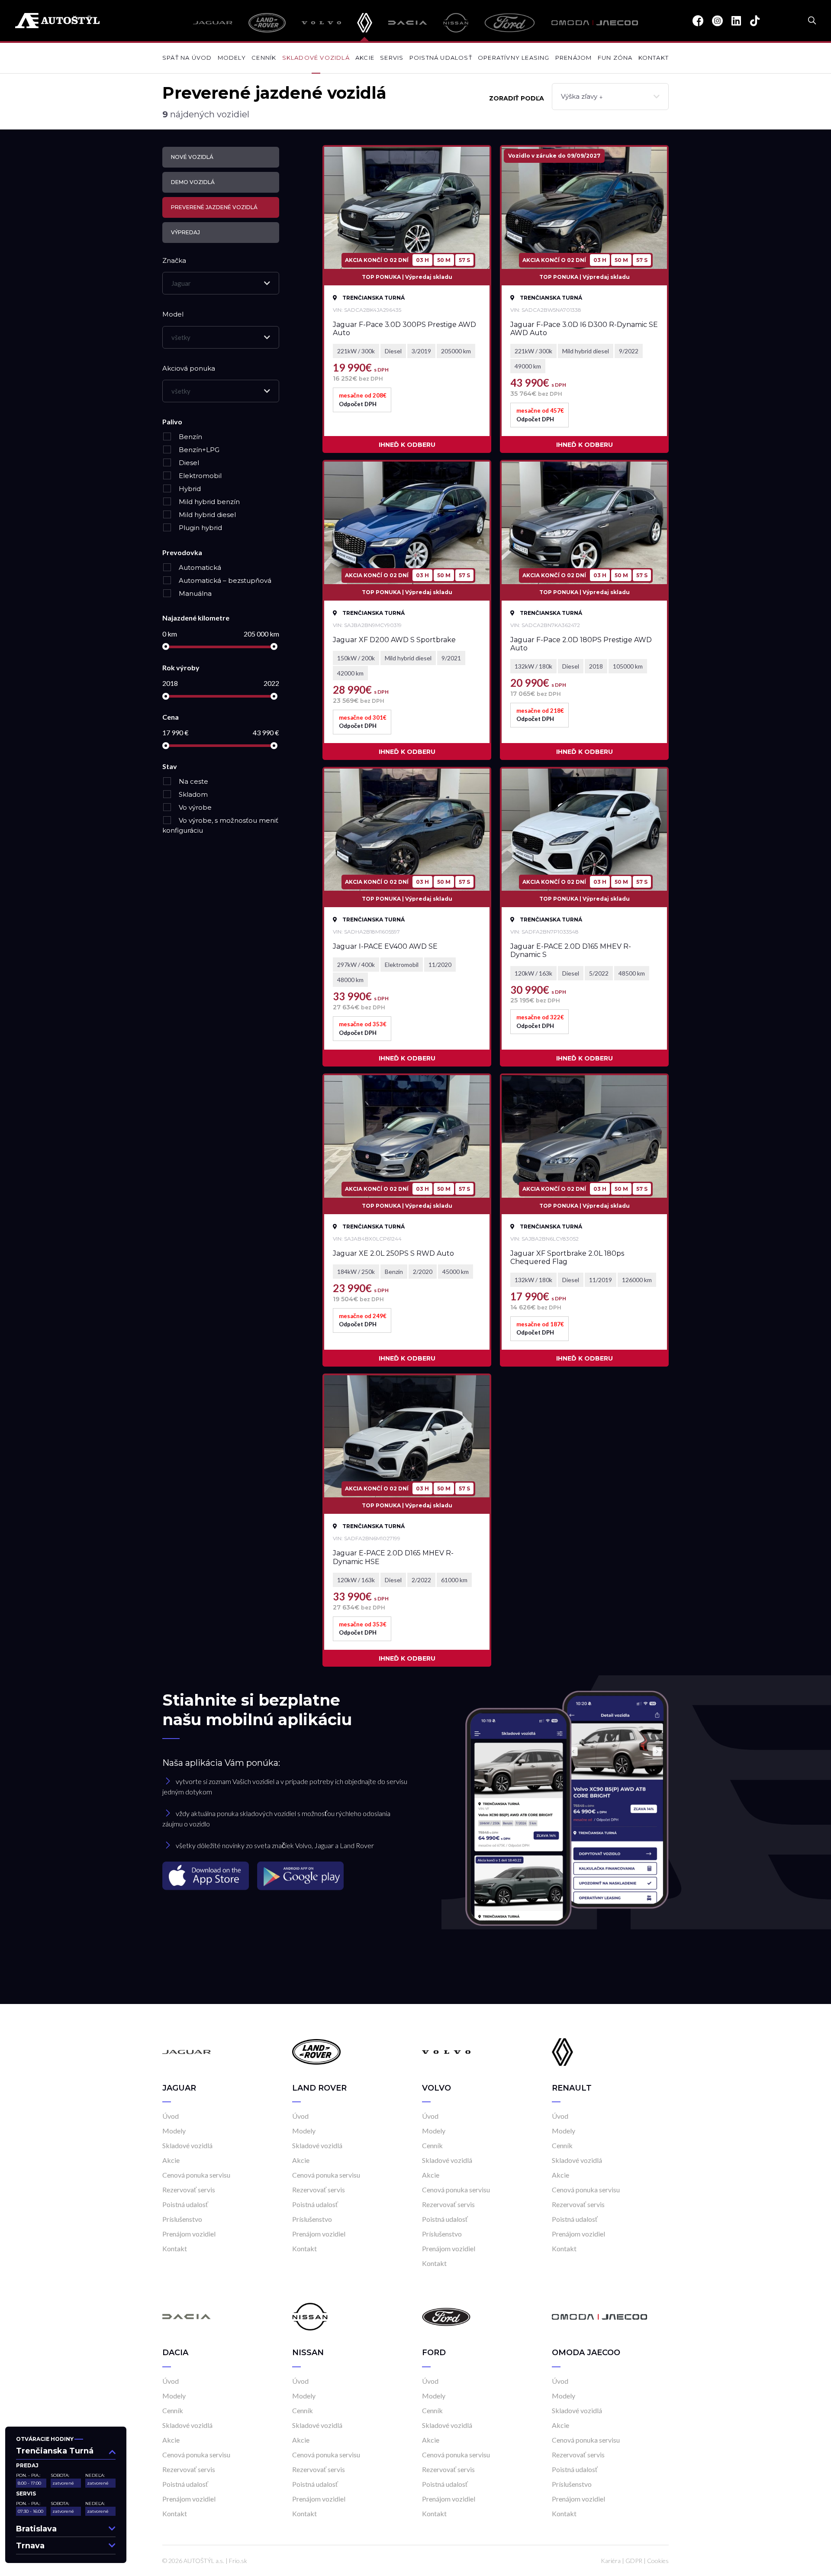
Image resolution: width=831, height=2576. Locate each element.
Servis (392, 58)
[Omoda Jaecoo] (595, 23)
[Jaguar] (213, 23)
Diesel (188, 463)
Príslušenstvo (182, 2219)
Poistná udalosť (441, 58)
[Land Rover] (267, 23)
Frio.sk (238, 2561)
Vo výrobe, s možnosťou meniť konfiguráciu (220, 825)
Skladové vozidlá (316, 58)
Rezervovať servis (189, 2190)
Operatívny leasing (514, 58)
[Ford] (510, 23)
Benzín (190, 437)
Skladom (192, 794)
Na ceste (193, 781)
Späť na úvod (187, 58)
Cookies (658, 2561)
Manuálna (194, 593)
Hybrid (189, 489)
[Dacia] (408, 23)
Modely (232, 58)
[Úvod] (187, 2051)
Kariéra (611, 2561)
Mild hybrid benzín (208, 502)
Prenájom (574, 58)
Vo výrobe (194, 807)
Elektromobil (199, 476)
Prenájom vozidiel (189, 2234)
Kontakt (654, 58)
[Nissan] (456, 23)
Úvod (171, 2116)
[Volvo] (321, 23)
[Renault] (364, 23)
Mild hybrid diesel (206, 515)
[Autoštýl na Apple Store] (206, 1875)
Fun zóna (615, 58)
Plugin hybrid (200, 528)
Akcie (365, 58)
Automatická (199, 567)
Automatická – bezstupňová (224, 580)
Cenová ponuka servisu (196, 2175)
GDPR (634, 2561)
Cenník (264, 58)
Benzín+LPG (198, 450)
